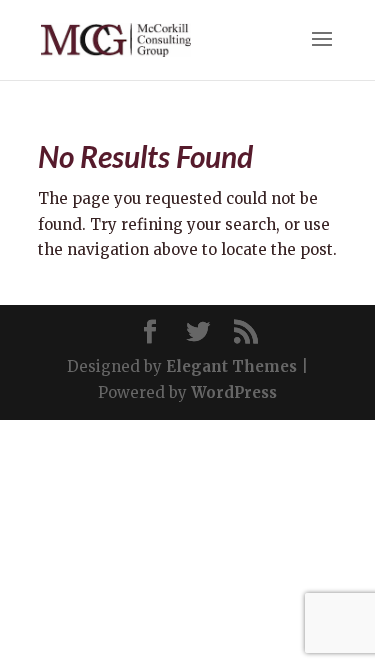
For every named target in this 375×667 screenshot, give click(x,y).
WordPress (234, 392)
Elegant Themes (231, 366)
